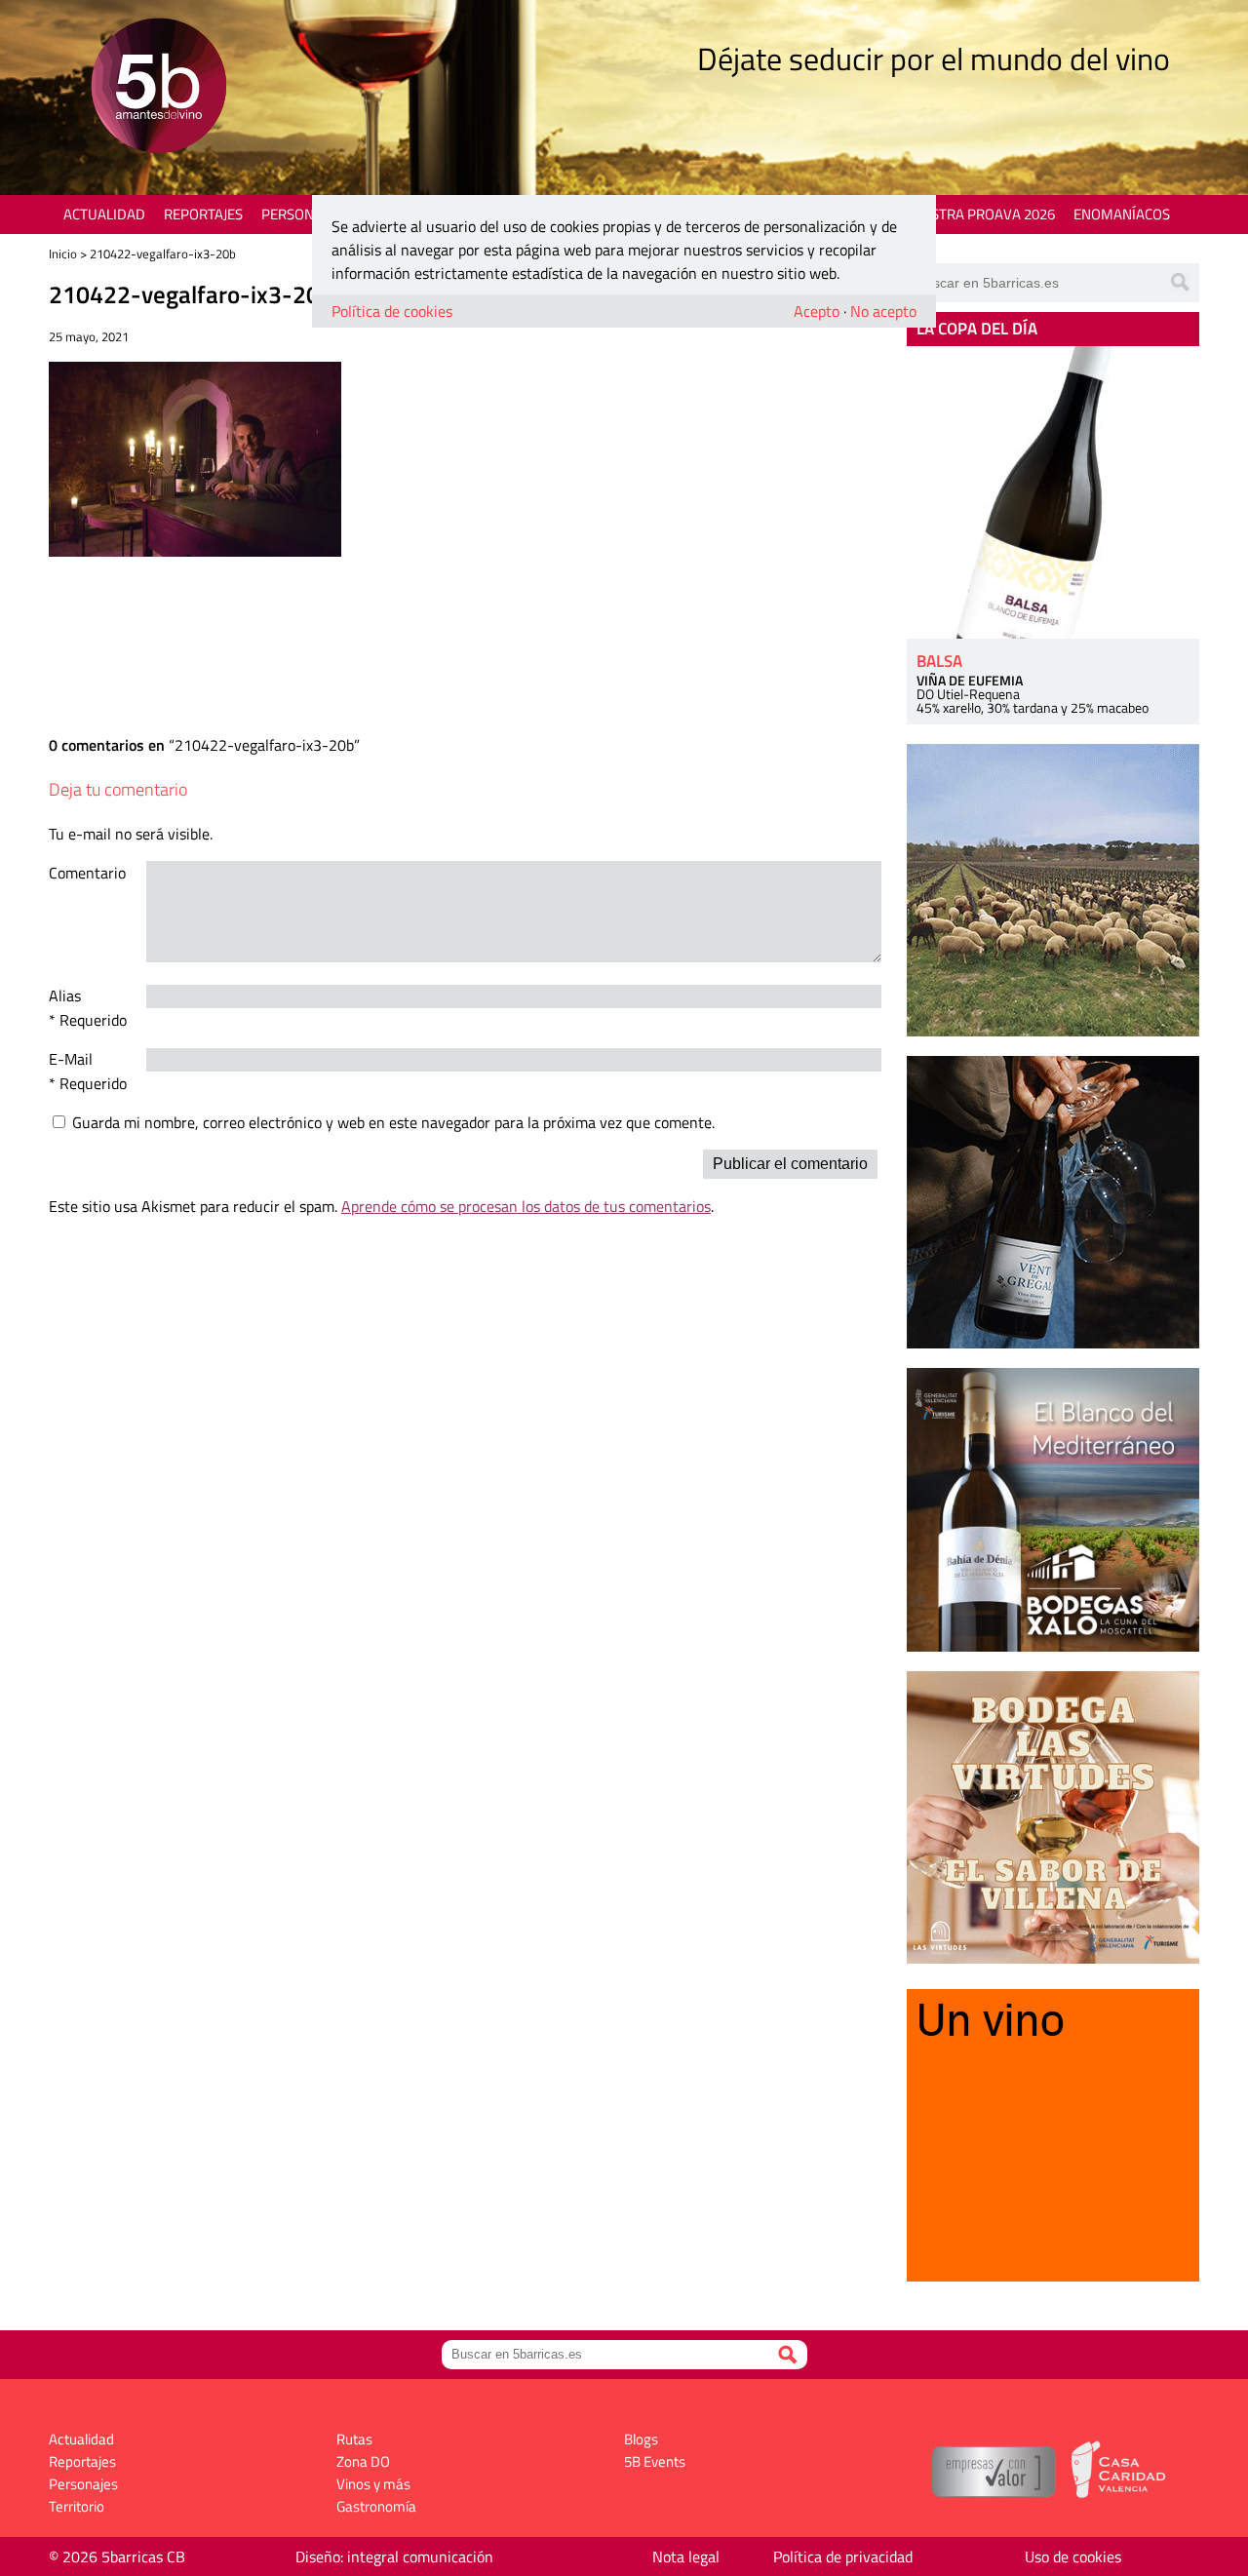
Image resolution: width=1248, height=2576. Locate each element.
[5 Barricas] (158, 88)
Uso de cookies (1073, 2556)
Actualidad (104, 214)
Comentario (87, 873)
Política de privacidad (843, 2556)
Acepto (817, 311)
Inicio (63, 254)
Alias (65, 995)
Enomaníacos (1122, 214)
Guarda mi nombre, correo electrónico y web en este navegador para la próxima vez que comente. (393, 1122)
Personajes (302, 214)
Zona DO (363, 2461)
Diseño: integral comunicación (394, 2556)
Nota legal (686, 2556)
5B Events (655, 2461)
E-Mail (71, 1059)
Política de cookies (392, 311)
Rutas (354, 2439)
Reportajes (203, 214)
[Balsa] (1053, 492)
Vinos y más (373, 2484)
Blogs (641, 2439)
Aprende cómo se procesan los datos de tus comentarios (526, 1206)
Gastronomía (376, 2506)
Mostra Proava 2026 (982, 214)
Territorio (77, 2506)
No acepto (883, 311)
